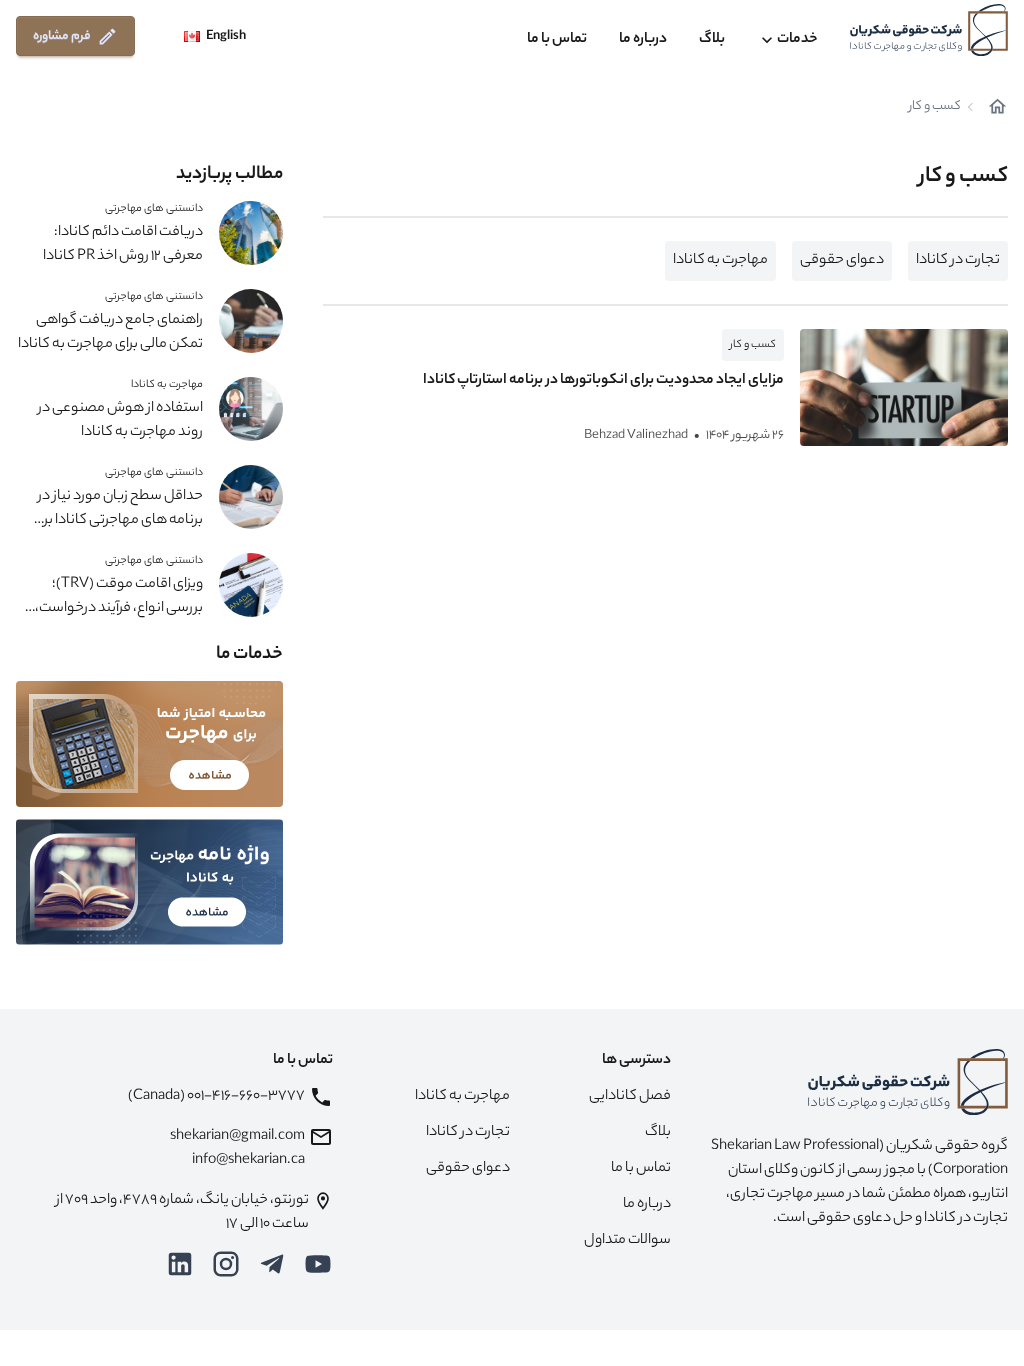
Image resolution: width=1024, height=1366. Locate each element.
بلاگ (712, 40)
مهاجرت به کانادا (720, 261)
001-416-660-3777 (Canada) (216, 1097)
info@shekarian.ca (248, 1161)
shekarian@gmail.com (237, 1137)
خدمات (797, 40)
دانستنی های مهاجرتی (154, 209)
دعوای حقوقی (842, 261)
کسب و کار (753, 345)
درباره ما (643, 40)
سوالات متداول (627, 1241)
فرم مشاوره (62, 36)
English (226, 36)
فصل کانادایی (630, 1097)
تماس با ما (557, 40)
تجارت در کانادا (958, 261)
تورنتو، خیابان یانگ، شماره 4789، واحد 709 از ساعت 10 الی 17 (182, 1213)
